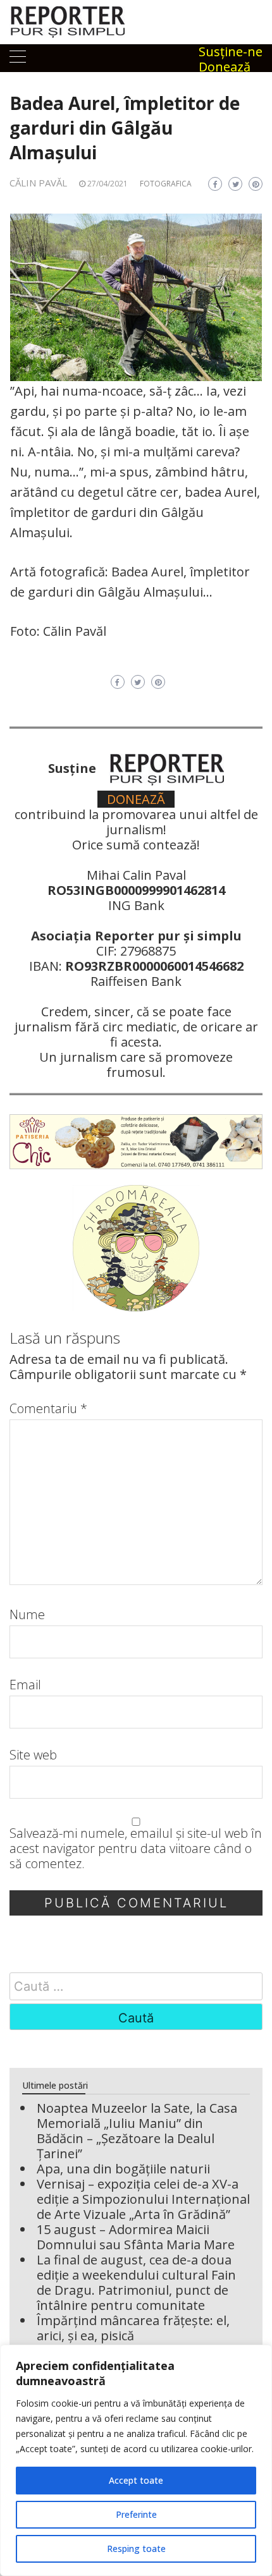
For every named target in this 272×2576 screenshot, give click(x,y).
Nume (27, 1615)
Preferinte (136, 2514)
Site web (33, 1755)
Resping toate (136, 2549)
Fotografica (166, 184)
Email (25, 1685)
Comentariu (48, 1409)
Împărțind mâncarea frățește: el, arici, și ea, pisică (133, 2328)
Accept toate (136, 2480)
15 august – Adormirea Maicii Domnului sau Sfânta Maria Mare (136, 2237)
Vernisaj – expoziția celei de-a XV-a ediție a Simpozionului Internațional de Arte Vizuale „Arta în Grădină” (143, 2199)
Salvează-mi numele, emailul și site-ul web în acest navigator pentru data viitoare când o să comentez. (136, 1849)
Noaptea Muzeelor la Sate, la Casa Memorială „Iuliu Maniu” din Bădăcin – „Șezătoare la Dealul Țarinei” (137, 2131)
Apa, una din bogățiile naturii (123, 2169)
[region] (136, 2460)
